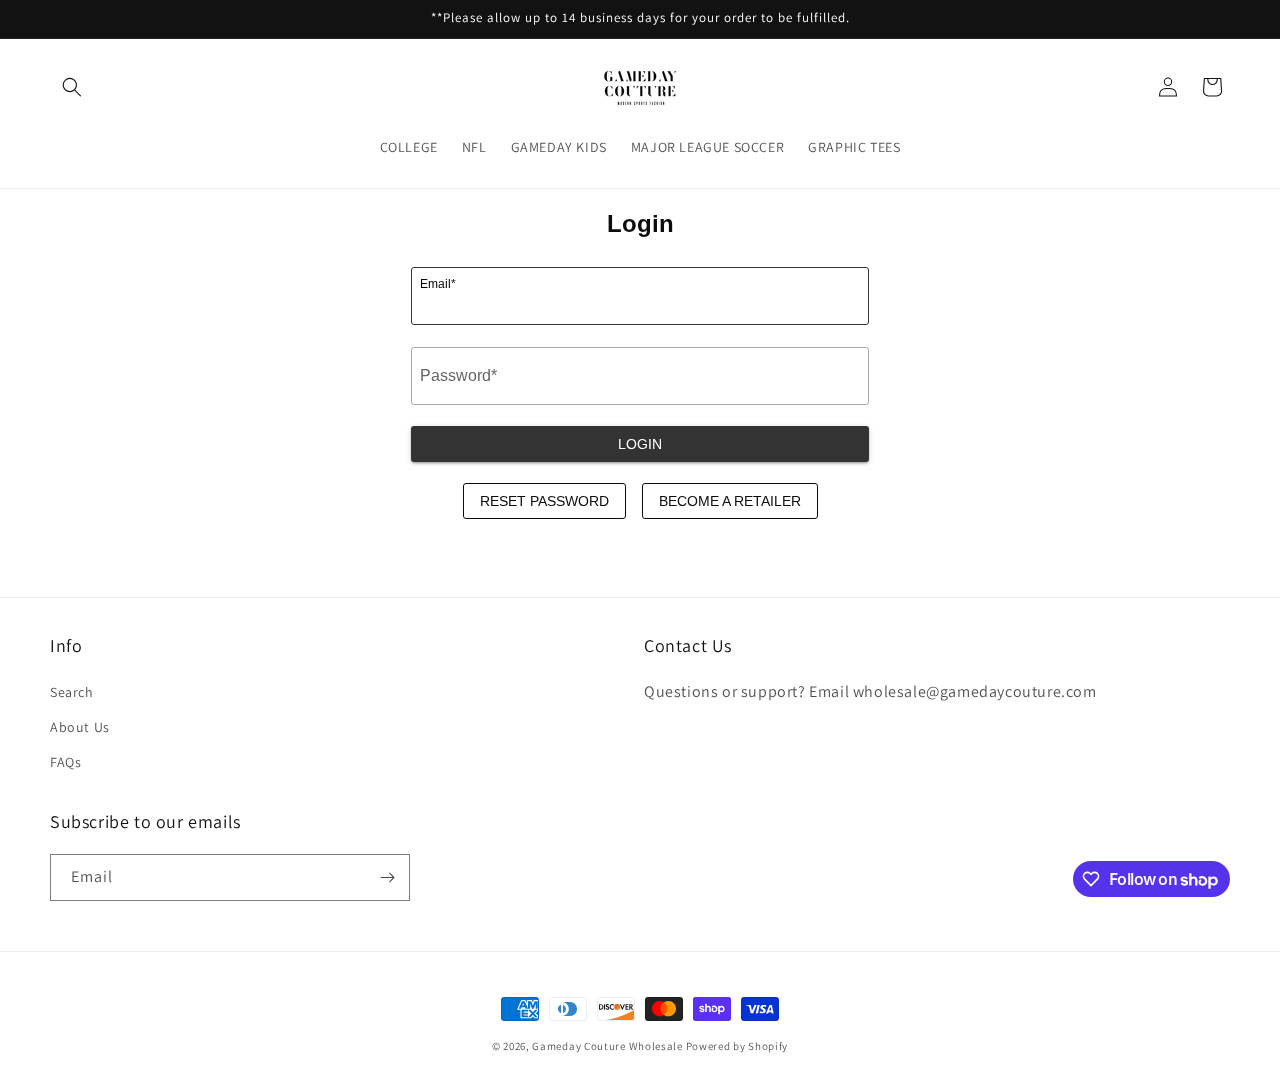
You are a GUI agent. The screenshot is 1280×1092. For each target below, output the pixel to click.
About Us (80, 727)
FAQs (65, 762)
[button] (72, 87)
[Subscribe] (387, 877)
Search (72, 692)
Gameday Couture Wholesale (607, 1046)
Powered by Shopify (737, 1046)
